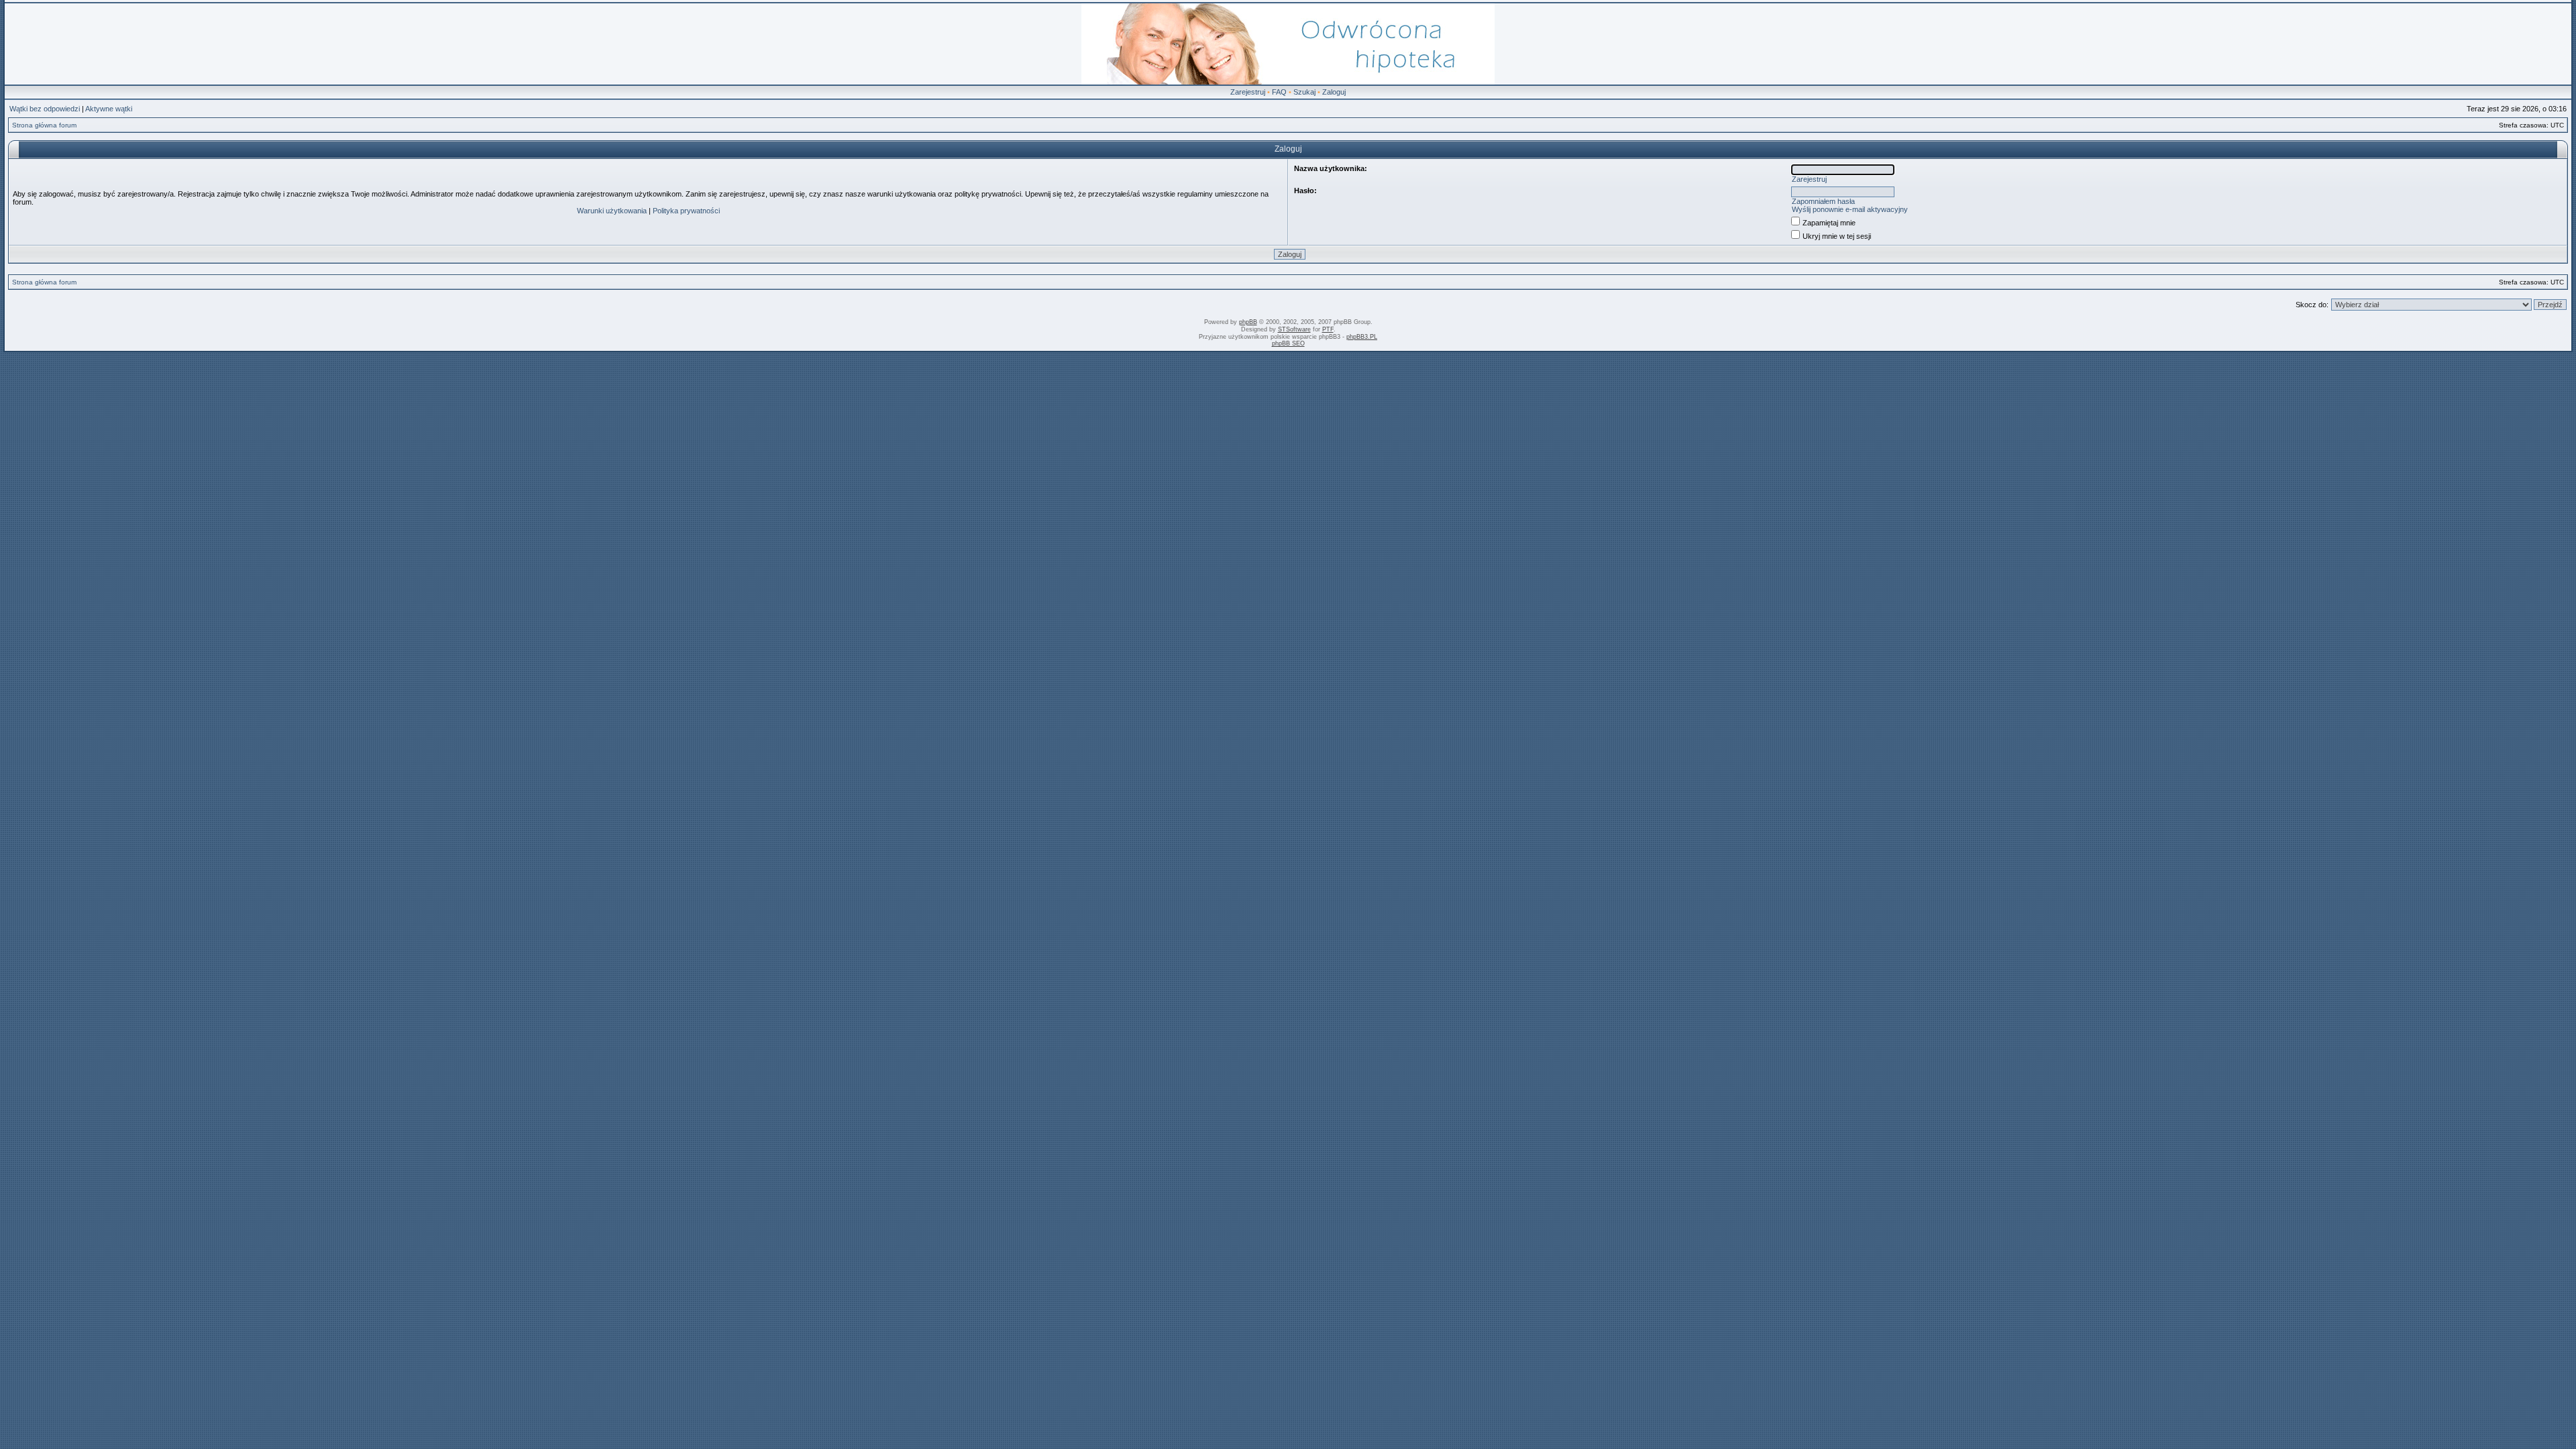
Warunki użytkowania (612, 211)
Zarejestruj (1248, 92)
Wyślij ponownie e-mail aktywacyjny (1850, 209)
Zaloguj (1334, 92)
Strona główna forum (44, 125)
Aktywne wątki (109, 109)
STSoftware (1294, 329)
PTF (1328, 329)
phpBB (1248, 322)
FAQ (1279, 92)
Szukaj (1304, 92)
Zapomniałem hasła (1823, 201)
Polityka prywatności (686, 211)
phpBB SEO (1288, 343)
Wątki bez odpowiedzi (45, 109)
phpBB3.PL (1362, 337)
